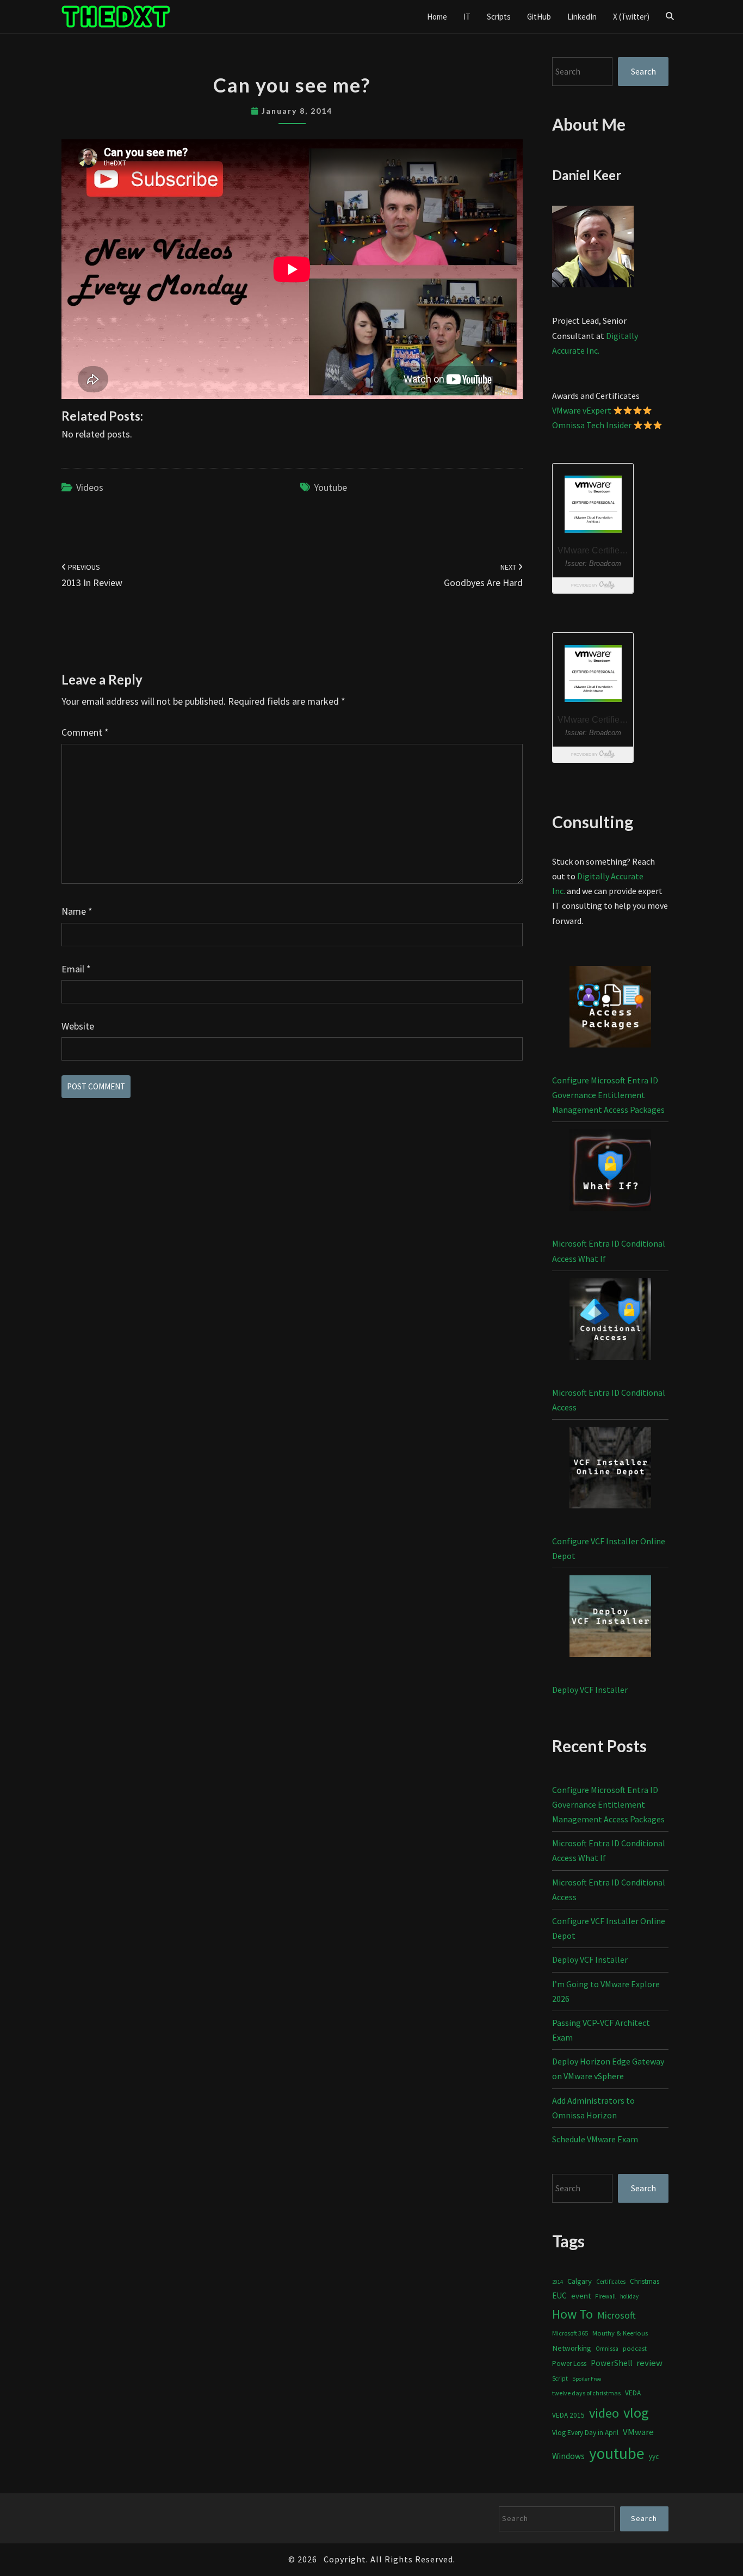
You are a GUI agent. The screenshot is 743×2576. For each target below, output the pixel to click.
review (649, 2363)
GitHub (539, 17)
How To (572, 2314)
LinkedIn (582, 17)
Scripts (499, 17)
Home (437, 17)
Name (77, 911)
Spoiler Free (587, 2379)
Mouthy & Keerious (620, 2333)
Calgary (580, 2281)
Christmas (645, 2281)
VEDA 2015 (568, 2415)
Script (560, 2378)
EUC (559, 2295)
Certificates (611, 2282)
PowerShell (611, 2363)
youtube (330, 487)
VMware (638, 2432)
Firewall (605, 2296)
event (581, 2295)
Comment (85, 732)
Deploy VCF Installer (590, 1690)
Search (643, 71)
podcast (635, 2348)
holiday (629, 2296)
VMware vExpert (582, 410)
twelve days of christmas (586, 2393)
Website (78, 1026)
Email (76, 969)
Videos (90, 487)
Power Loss (569, 2364)
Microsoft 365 (570, 2333)
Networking (572, 2348)
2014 (558, 2282)
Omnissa (607, 2349)
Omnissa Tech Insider (592, 425)
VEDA (633, 2393)
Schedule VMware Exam (595, 2139)
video (604, 2413)
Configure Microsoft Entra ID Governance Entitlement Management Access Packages (608, 1095)
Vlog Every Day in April (585, 2433)
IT (467, 17)
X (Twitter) (631, 17)
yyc (654, 2457)
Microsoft (617, 2315)
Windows (568, 2456)
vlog (636, 2412)
